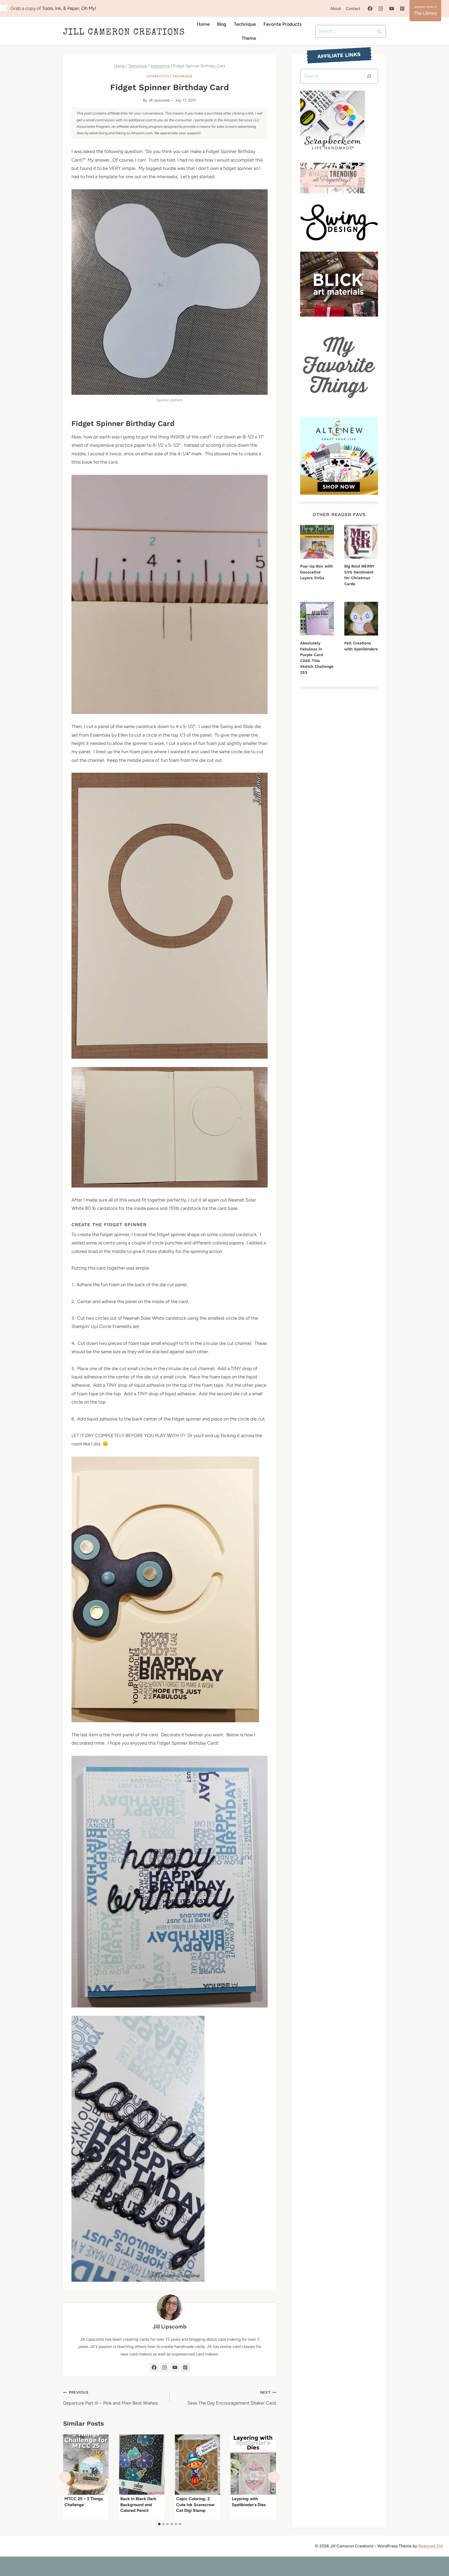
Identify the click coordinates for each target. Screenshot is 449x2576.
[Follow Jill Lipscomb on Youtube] (175, 2367)
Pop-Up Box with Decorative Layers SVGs (316, 572)
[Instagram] (381, 9)
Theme (249, 38)
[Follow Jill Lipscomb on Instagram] (164, 2367)
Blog (222, 24)
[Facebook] (370, 9)
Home (203, 24)
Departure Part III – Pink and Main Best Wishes (110, 2398)
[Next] (274, 2477)
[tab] (159, 2524)
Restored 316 (431, 2546)
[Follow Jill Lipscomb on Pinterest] (185, 2367)
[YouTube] (392, 9)
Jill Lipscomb (159, 100)
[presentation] (86, 2465)
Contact (353, 9)
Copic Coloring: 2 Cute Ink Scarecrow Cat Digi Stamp (195, 2505)
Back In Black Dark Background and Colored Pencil (138, 2505)
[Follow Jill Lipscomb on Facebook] (154, 2367)
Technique (245, 24)
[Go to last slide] (65, 2477)
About (336, 9)
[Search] (369, 76)
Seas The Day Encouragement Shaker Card (232, 2398)
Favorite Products (282, 24)
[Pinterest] (402, 9)
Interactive (158, 76)
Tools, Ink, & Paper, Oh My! (69, 8)
